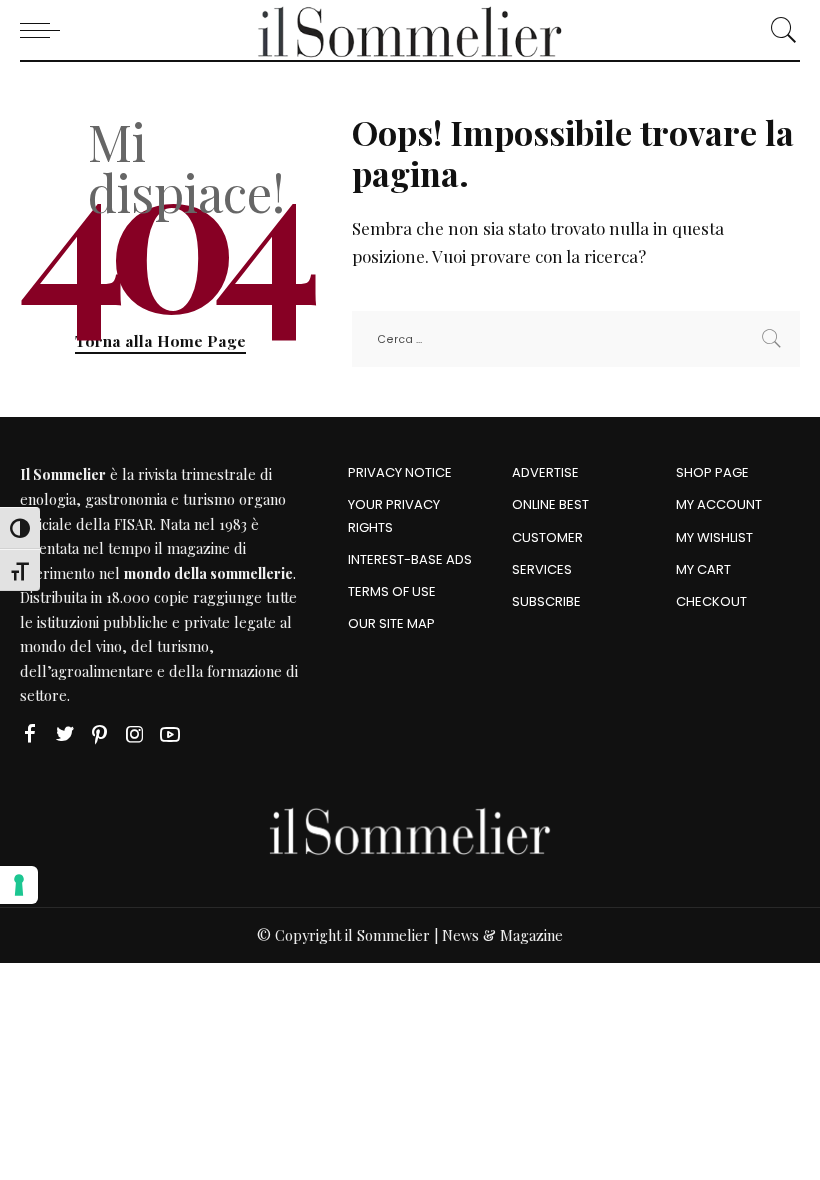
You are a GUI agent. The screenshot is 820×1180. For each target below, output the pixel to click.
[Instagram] (135, 734)
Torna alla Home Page (160, 340)
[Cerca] (779, 30)
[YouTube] (170, 734)
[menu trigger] (45, 30)
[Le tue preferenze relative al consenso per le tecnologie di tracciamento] (19, 885)
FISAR (133, 524)
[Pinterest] (100, 734)
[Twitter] (65, 734)
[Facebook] (30, 734)
